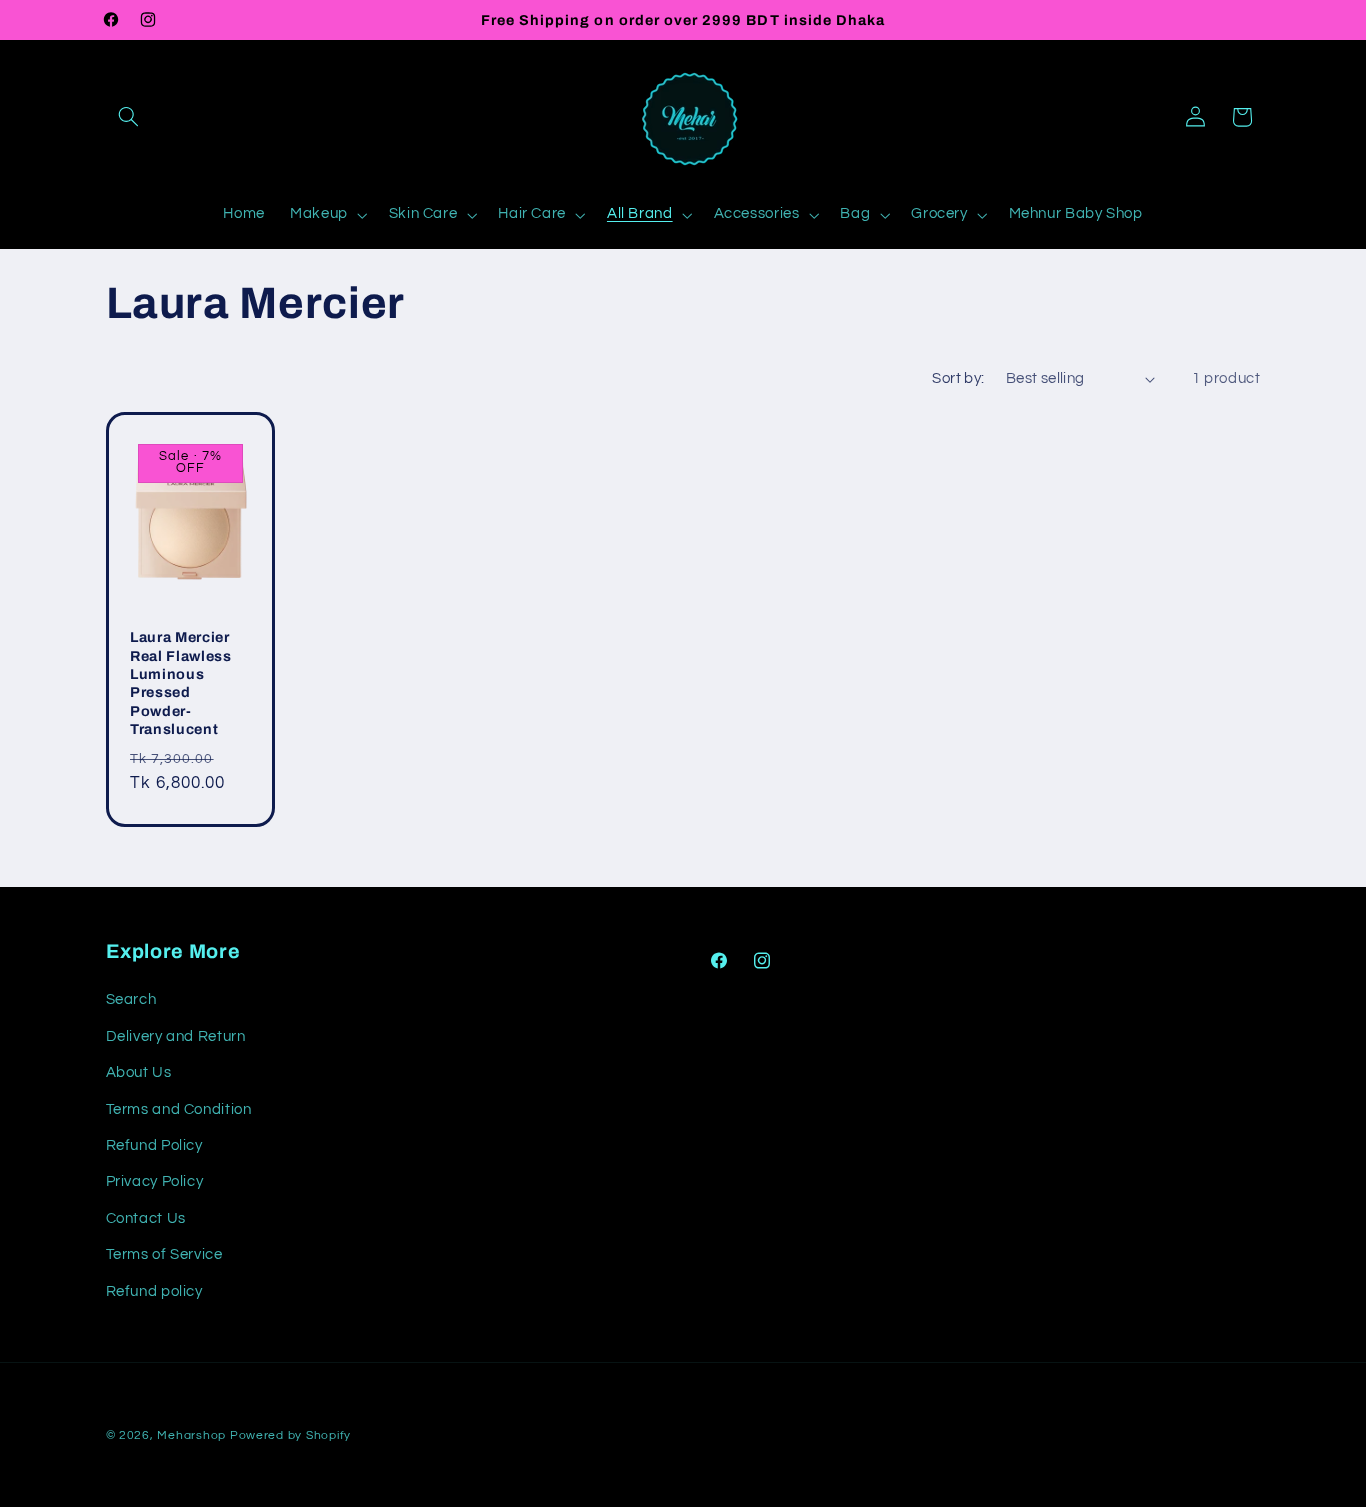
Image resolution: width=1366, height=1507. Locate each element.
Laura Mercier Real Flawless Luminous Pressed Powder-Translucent (181, 683)
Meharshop (191, 1435)
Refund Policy (154, 1145)
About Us (139, 1072)
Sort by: (958, 378)
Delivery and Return (176, 1036)
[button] (129, 117)
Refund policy (154, 1291)
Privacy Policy (155, 1181)
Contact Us (146, 1218)
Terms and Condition (179, 1109)
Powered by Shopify (290, 1435)
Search (131, 999)
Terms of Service (164, 1254)
